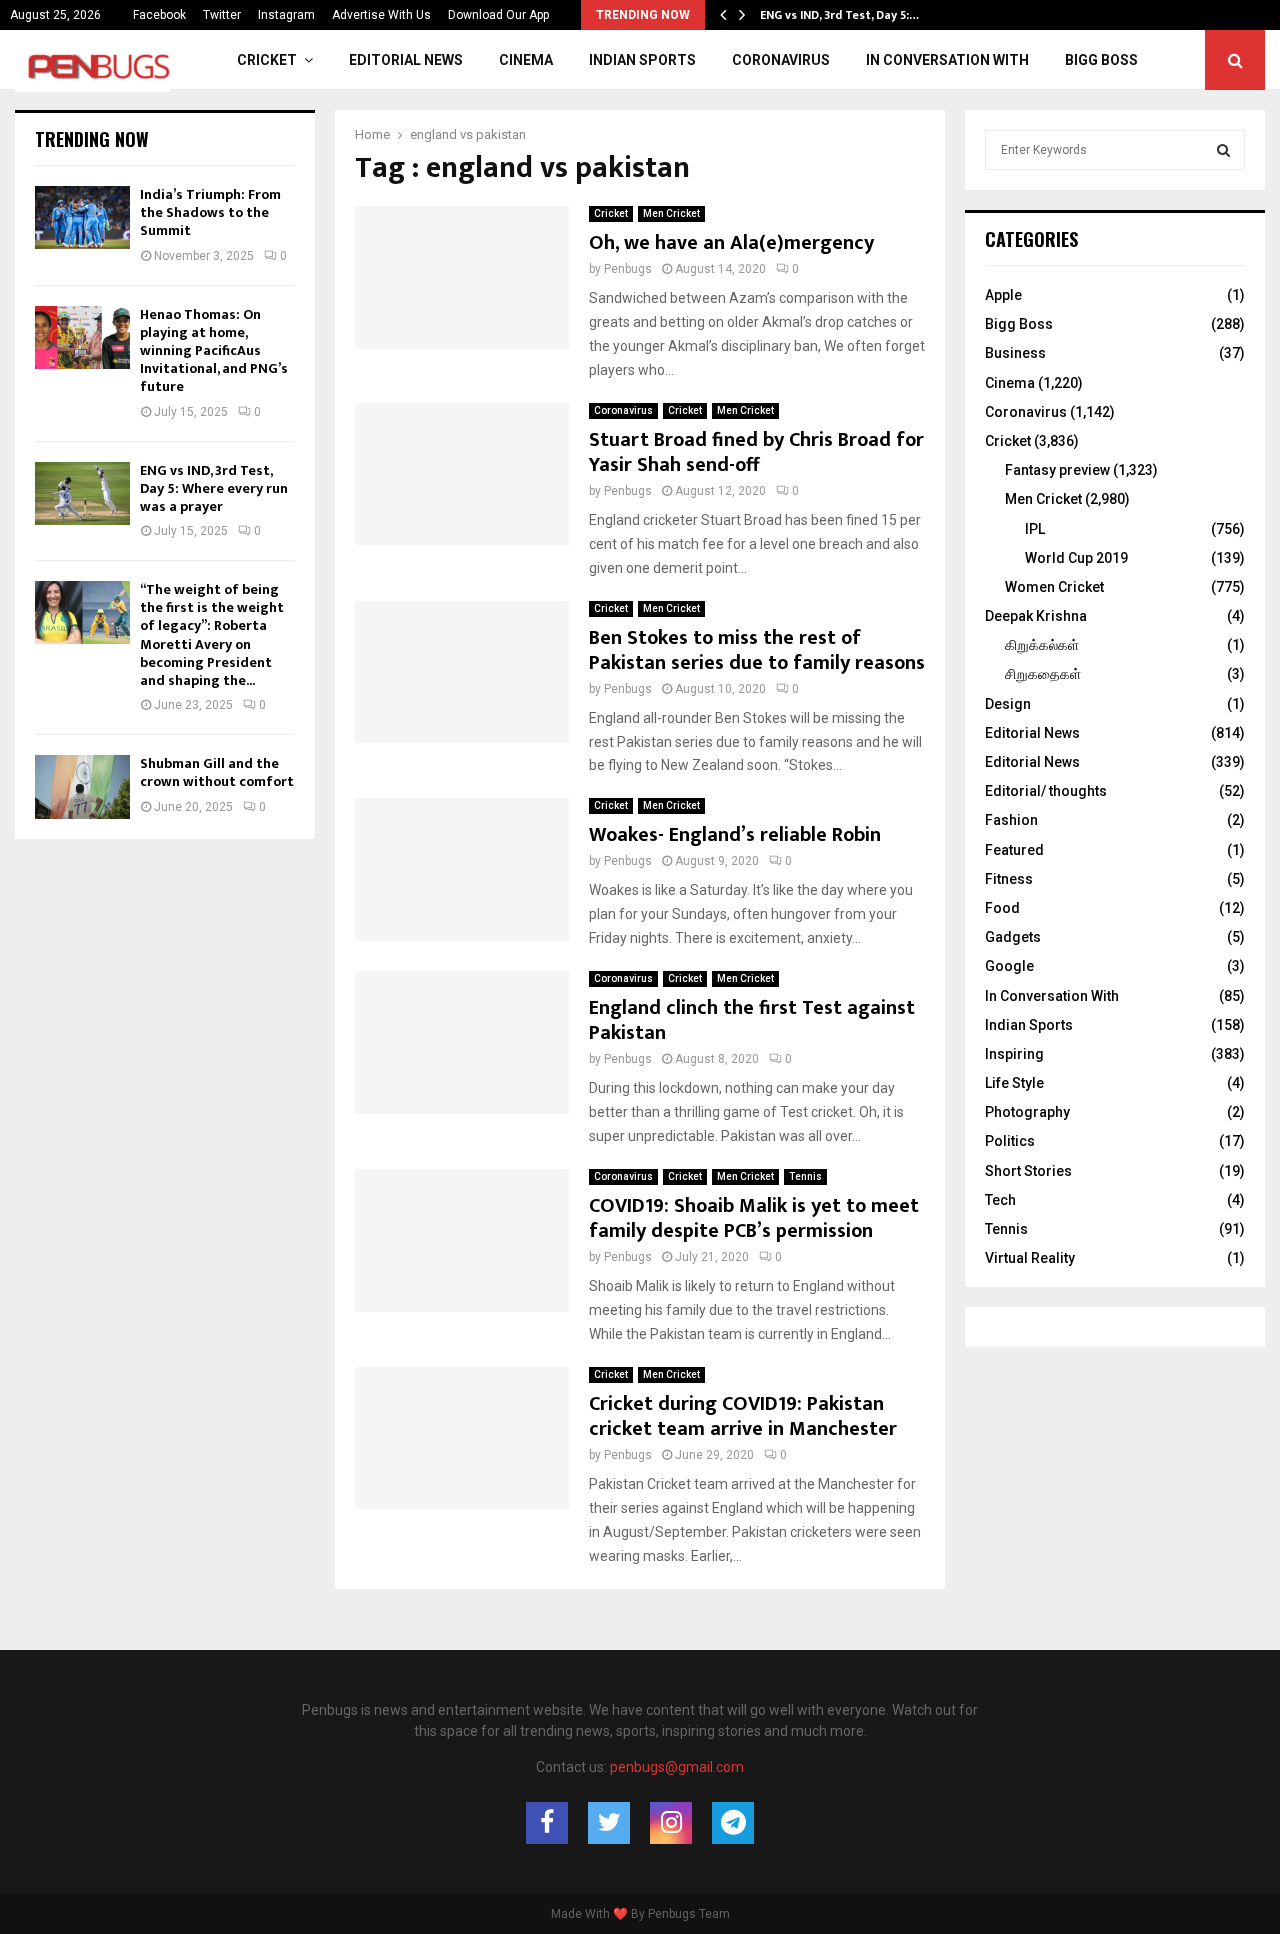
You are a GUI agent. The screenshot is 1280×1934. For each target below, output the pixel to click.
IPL (1035, 529)
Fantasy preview (1057, 470)
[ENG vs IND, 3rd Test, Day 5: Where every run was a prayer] (82, 493)
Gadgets (1013, 937)
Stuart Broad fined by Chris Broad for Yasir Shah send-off (756, 452)
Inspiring (1014, 1054)
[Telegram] (733, 1823)
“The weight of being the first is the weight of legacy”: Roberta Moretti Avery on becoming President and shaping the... (212, 635)
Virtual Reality (1030, 1258)
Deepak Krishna (1036, 616)
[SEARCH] (1223, 150)
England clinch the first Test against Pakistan (752, 1020)
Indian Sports (642, 60)
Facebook (159, 15)
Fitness (1009, 879)
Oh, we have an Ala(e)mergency (731, 243)
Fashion (1011, 820)
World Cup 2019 (1076, 558)
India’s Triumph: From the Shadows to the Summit (210, 212)
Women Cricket (1054, 587)
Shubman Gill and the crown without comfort (217, 772)
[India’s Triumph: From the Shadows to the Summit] (82, 217)
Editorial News (406, 60)
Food (1002, 908)
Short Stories (1028, 1171)
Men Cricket (671, 213)
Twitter (222, 15)
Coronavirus (781, 60)
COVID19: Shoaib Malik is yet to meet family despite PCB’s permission (754, 1218)
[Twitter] (609, 1823)
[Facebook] (547, 1823)
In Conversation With (947, 60)
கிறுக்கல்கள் (1042, 645)
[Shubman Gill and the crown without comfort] (82, 786)
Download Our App (498, 15)
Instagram (286, 15)
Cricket (267, 60)
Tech (1000, 1200)
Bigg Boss (1101, 60)
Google (1009, 966)
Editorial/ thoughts (1046, 791)
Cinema (526, 60)
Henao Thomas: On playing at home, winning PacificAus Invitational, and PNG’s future (214, 351)
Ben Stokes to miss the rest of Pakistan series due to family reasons (757, 650)
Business (1015, 353)
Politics (1010, 1141)
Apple (1003, 295)
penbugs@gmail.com (677, 1767)
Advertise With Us (381, 15)
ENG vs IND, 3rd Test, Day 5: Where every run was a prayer (214, 488)
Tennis (805, 1176)
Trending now (92, 139)
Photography (1027, 1112)
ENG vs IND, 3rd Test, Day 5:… (839, 15)
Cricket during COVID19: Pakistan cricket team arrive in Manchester (743, 1416)
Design (1008, 704)
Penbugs (628, 269)
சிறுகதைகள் (1043, 674)
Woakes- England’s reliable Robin (735, 835)
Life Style (1014, 1083)
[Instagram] (671, 1823)
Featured (1014, 850)
